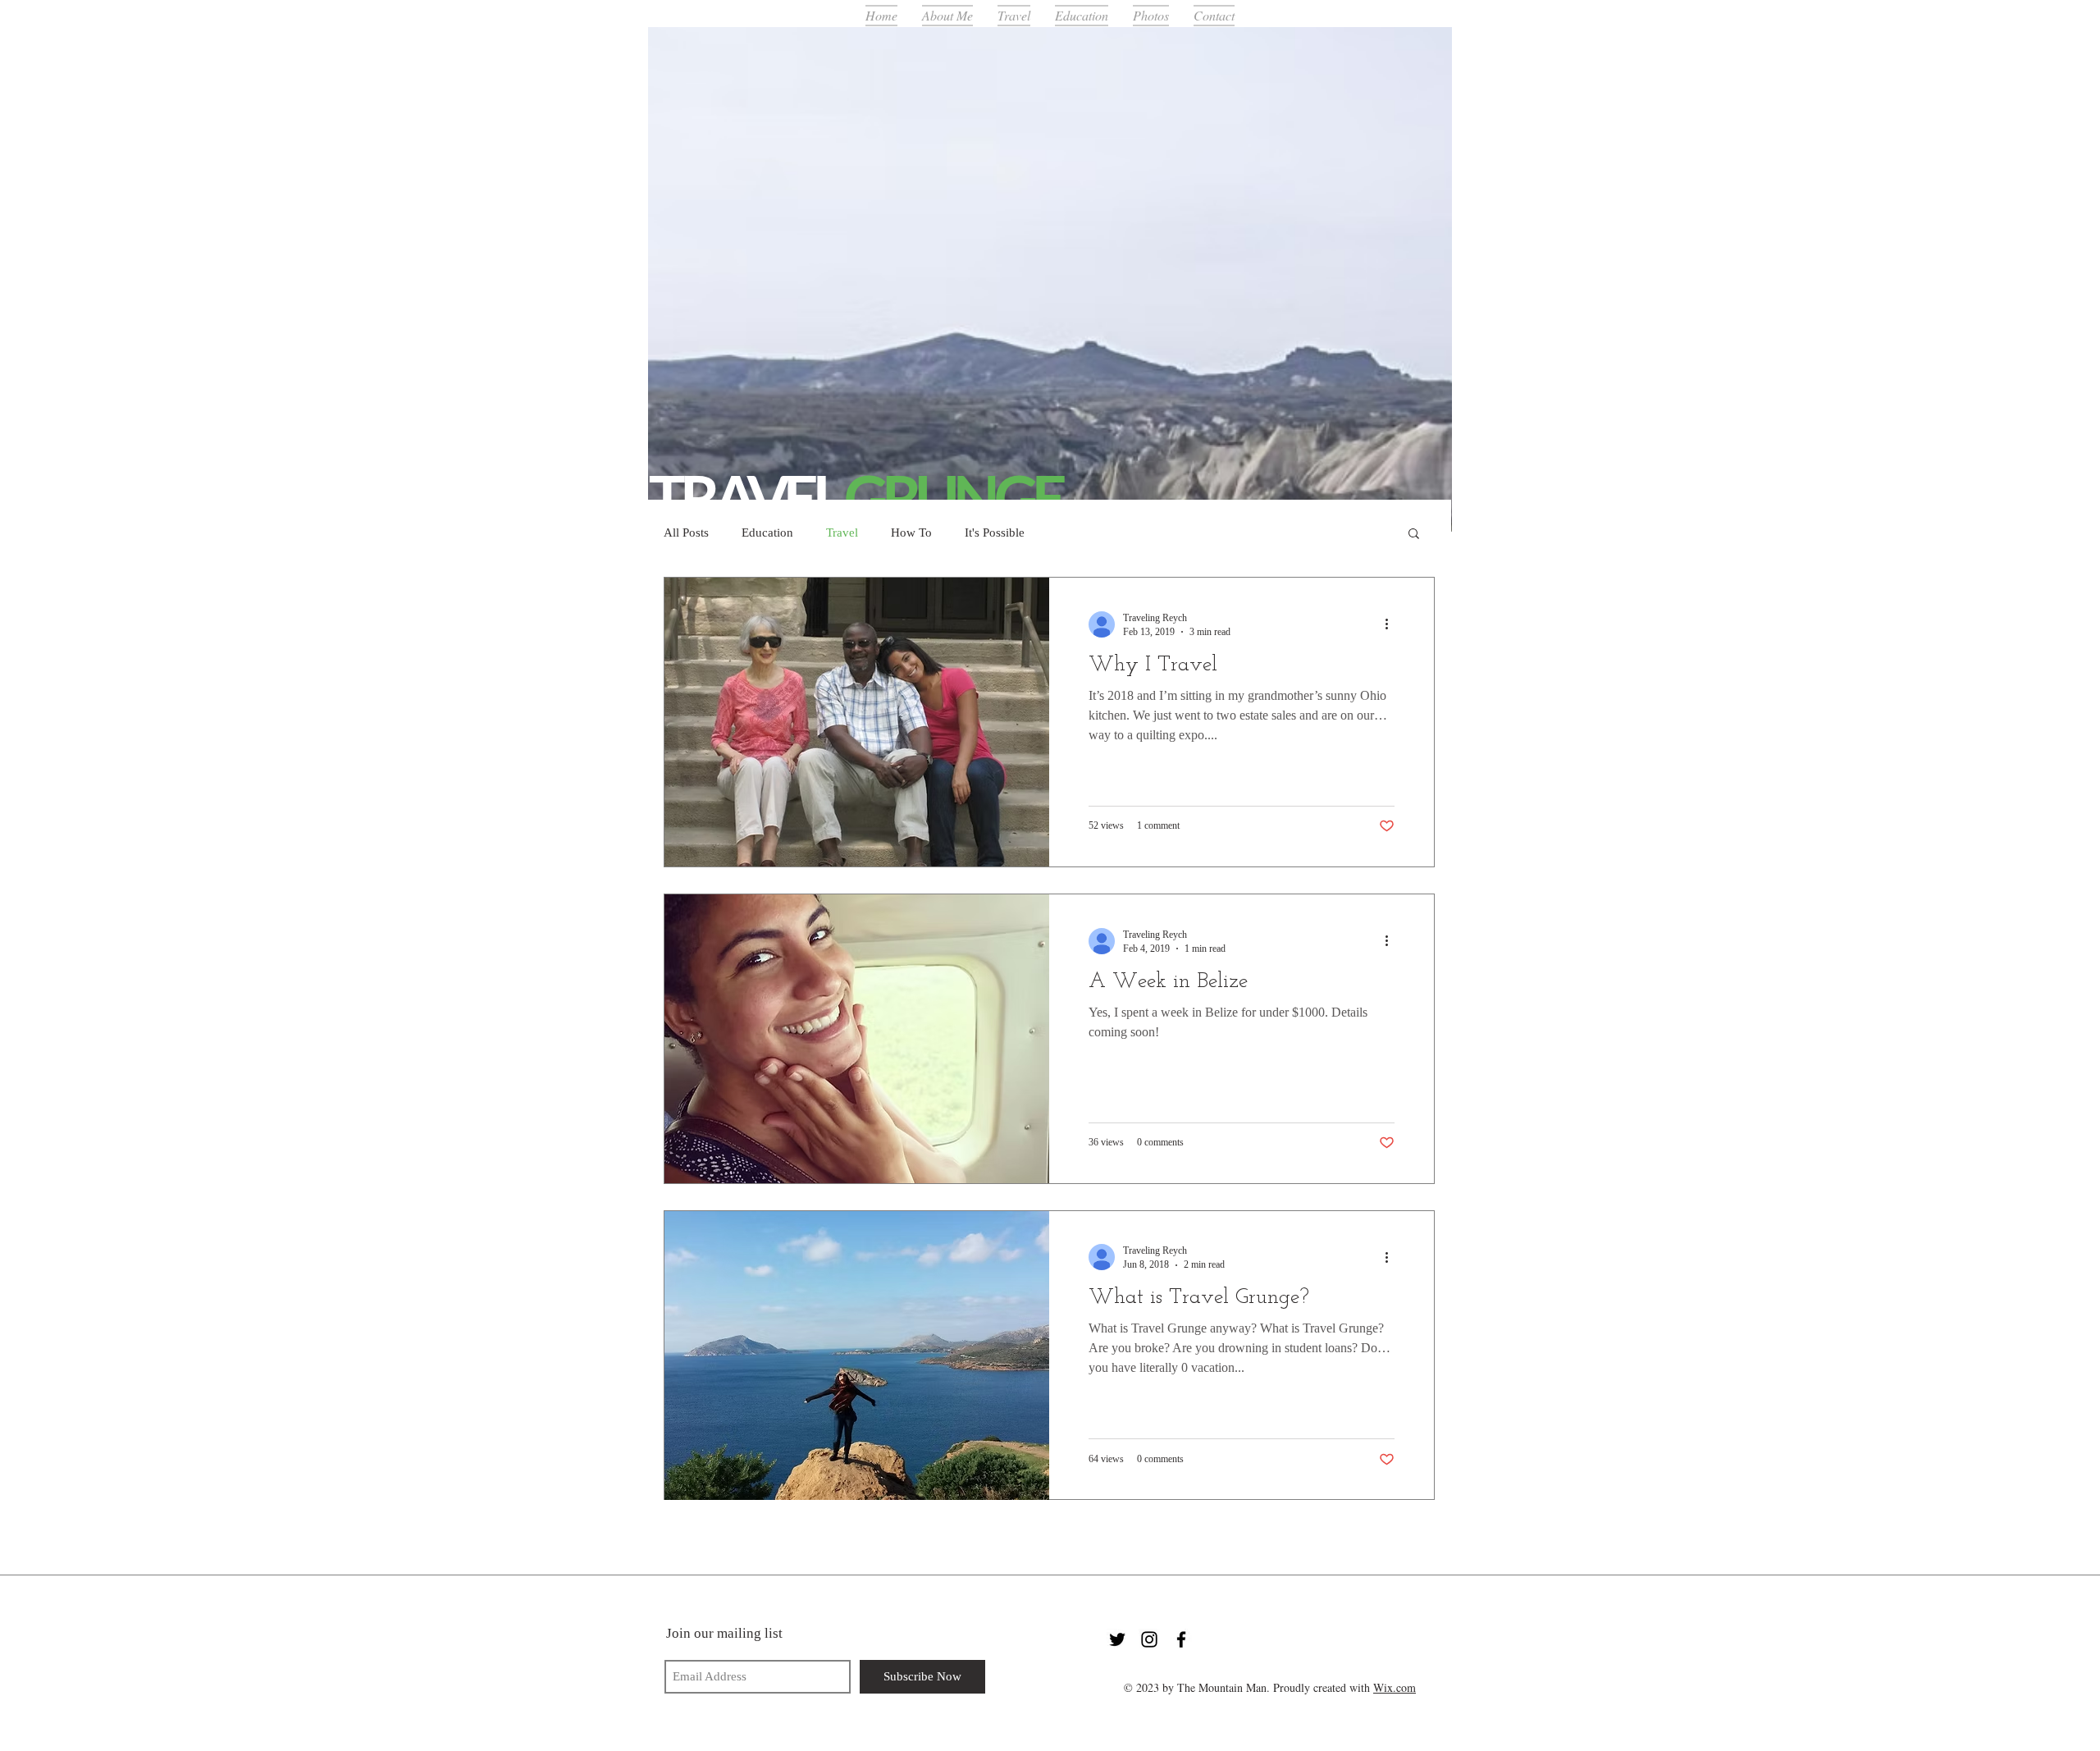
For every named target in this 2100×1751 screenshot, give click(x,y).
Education (767, 533)
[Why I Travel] (857, 722)
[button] (1414, 535)
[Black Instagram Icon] (1149, 1639)
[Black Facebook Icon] (1181, 1639)
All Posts (686, 533)
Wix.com (1395, 1687)
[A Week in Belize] (857, 1039)
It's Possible (995, 533)
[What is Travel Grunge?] (857, 1356)
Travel (842, 533)
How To (911, 533)
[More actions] (1392, 624)
